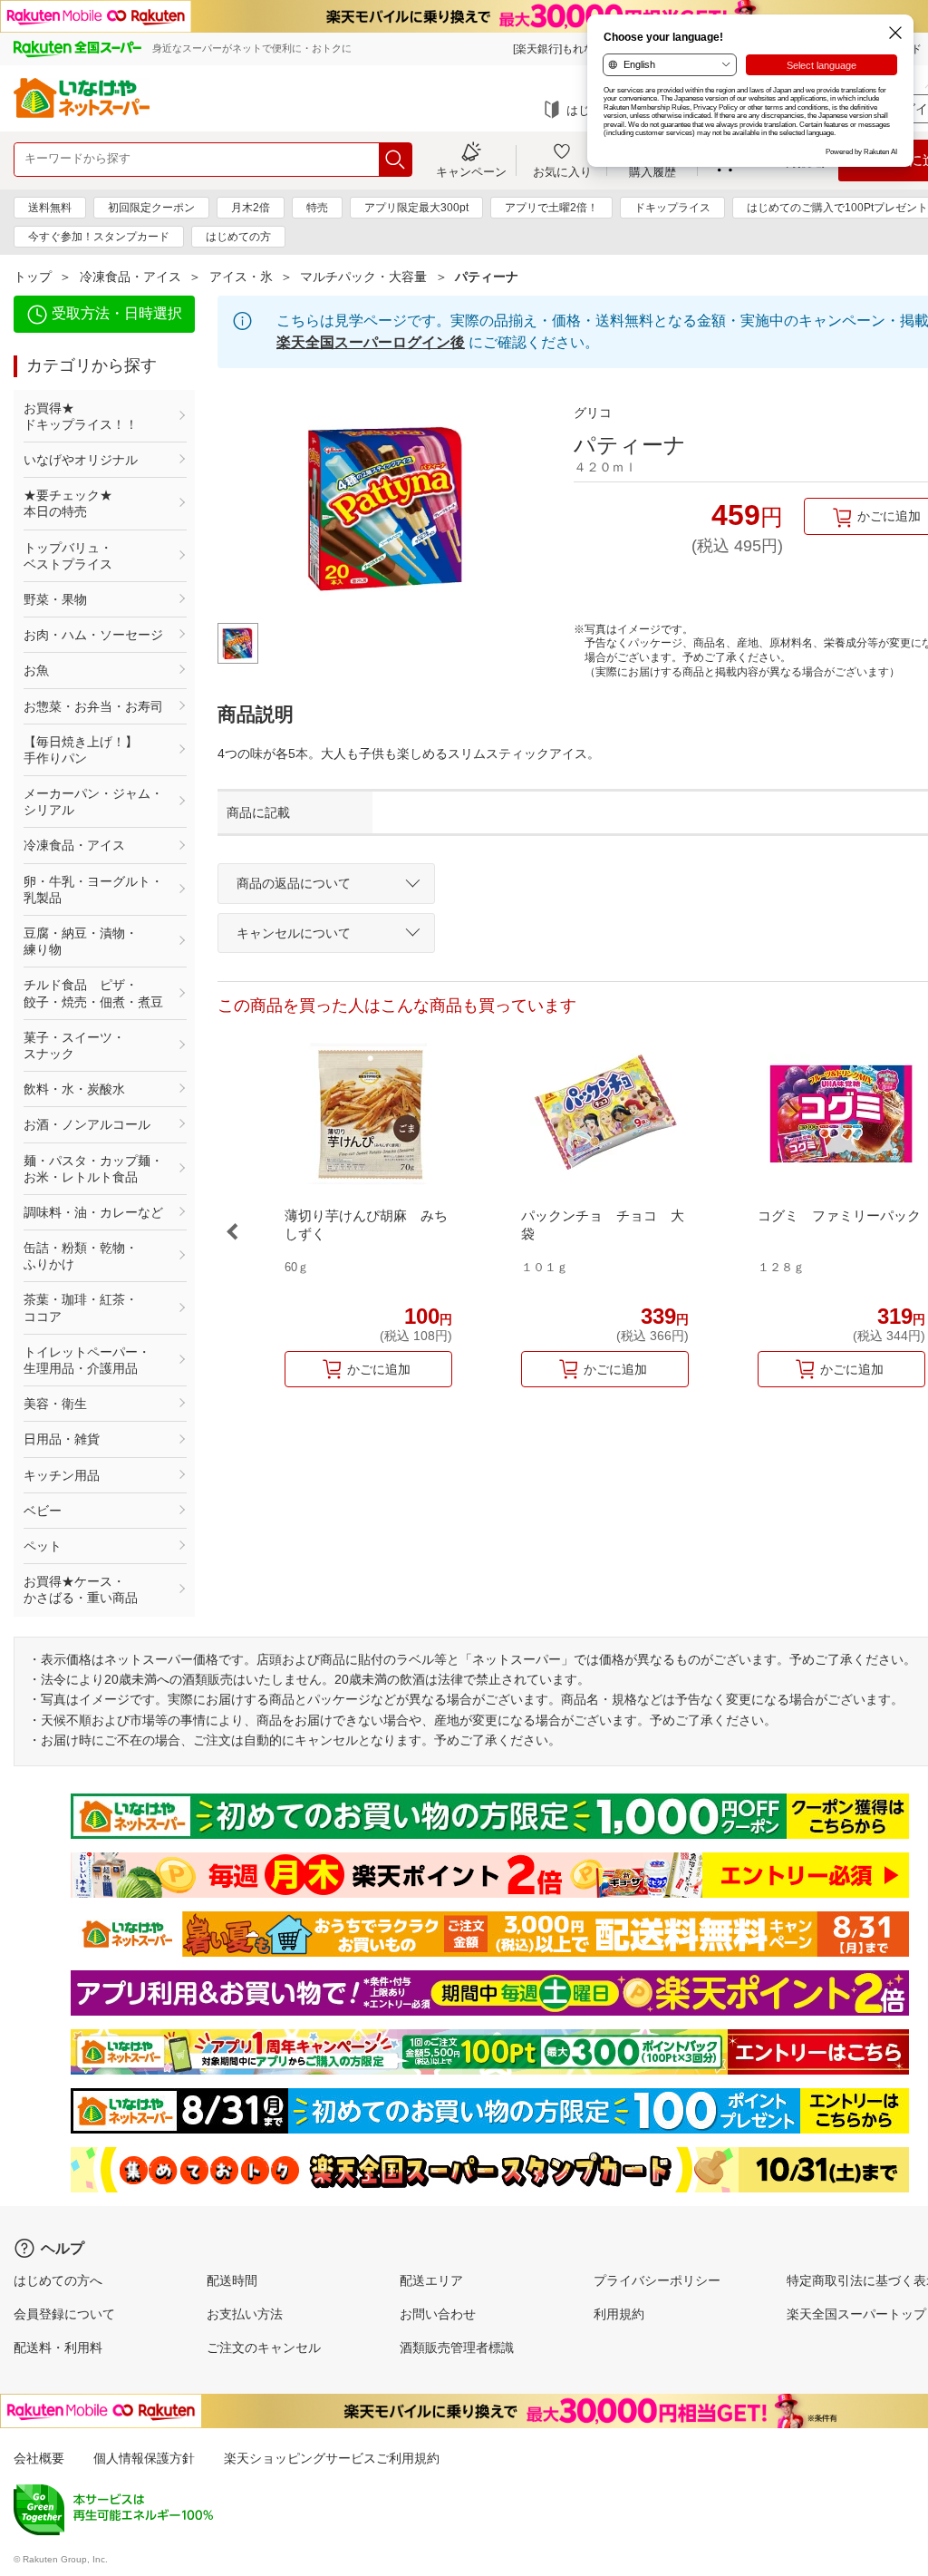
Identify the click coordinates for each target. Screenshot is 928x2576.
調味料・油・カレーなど (93, 1212)
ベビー (43, 1511)
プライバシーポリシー (657, 2280)
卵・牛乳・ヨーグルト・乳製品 (93, 889)
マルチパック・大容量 (363, 277)
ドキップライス (672, 208)
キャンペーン (471, 171)
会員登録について (64, 2314)
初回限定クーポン (151, 208)
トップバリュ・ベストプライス (68, 556)
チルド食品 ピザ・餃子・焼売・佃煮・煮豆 (93, 993)
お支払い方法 (245, 2314)
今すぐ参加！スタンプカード (99, 237)
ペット (43, 1546)
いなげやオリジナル (81, 460)
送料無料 (50, 208)
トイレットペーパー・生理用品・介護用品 (87, 1360)
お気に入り (562, 171)
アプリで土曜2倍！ (551, 208)
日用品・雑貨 (62, 1439)
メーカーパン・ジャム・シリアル (93, 802)
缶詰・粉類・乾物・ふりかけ (81, 1256)
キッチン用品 (62, 1475)
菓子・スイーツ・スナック (74, 1045)
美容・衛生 (55, 1404)
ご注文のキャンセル (264, 2348)
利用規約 (619, 2314)
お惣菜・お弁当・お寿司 (93, 706)
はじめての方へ (58, 2280)
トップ (33, 277)
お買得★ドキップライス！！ (81, 416)
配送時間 (232, 2280)
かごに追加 (379, 1369)
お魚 (36, 670)
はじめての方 (238, 237)
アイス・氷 (241, 277)
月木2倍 (251, 208)
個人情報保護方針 (144, 2458)
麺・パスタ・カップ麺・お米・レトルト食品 (93, 1169)
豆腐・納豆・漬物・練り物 (81, 941)
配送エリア (431, 2280)
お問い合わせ (438, 2314)
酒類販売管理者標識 (457, 2348)
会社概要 (39, 2458)
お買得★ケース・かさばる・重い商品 (81, 1589)
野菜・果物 (55, 599)
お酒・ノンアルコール (87, 1124)
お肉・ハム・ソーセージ (93, 635)
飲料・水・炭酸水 (74, 1089)
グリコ (593, 413)
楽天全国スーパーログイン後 (371, 342)
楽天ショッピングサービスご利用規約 (332, 2458)
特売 (317, 208)
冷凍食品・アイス (130, 277)
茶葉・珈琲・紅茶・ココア (81, 1307)
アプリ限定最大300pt (416, 208)
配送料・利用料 (58, 2348)
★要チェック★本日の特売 (68, 503)
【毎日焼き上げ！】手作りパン (81, 750)
